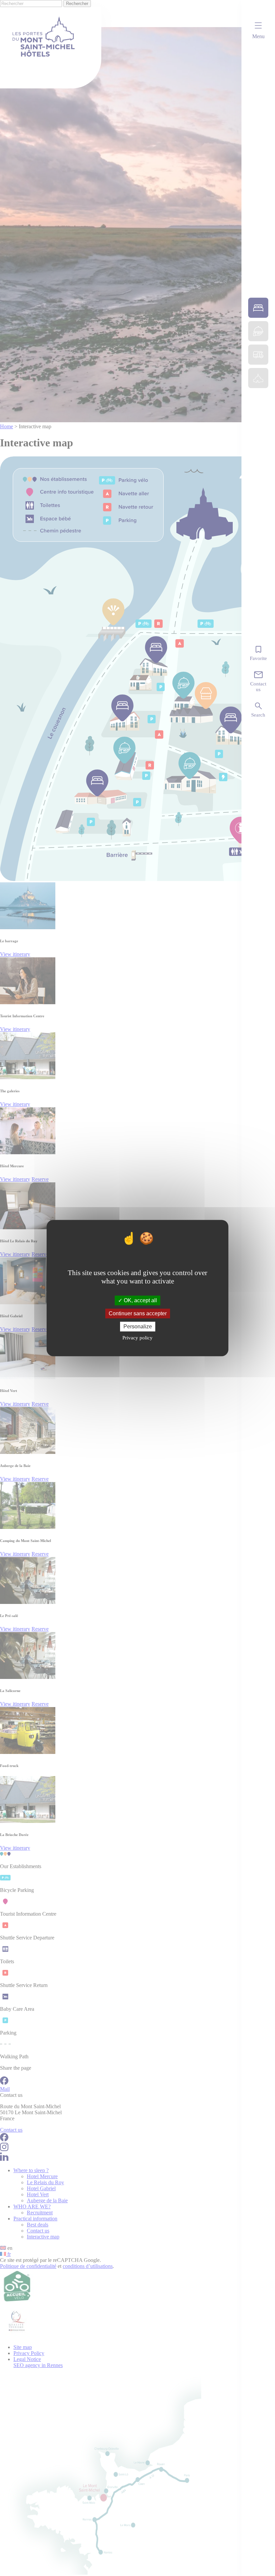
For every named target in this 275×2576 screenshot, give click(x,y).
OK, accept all (140, 1300)
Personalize (138, 1327)
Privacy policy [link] (137, 1338)
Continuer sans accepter (138, 1313)
